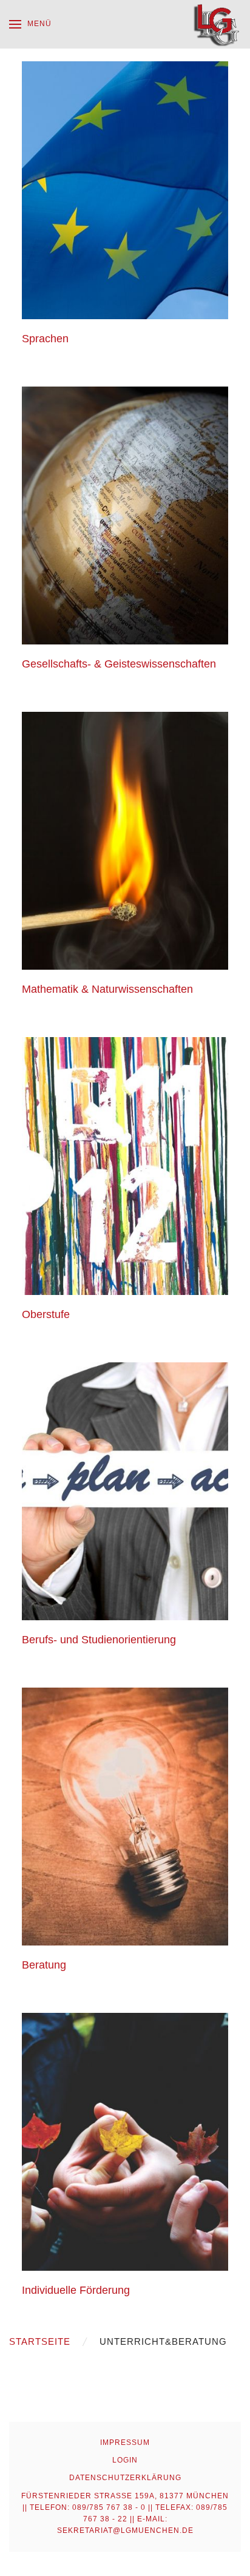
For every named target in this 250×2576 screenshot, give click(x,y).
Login (125, 2460)
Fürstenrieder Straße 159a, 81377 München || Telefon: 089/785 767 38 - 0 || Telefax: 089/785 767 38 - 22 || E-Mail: (125, 2513)
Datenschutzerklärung (125, 2478)
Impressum (125, 2442)
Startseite (40, 2341)
